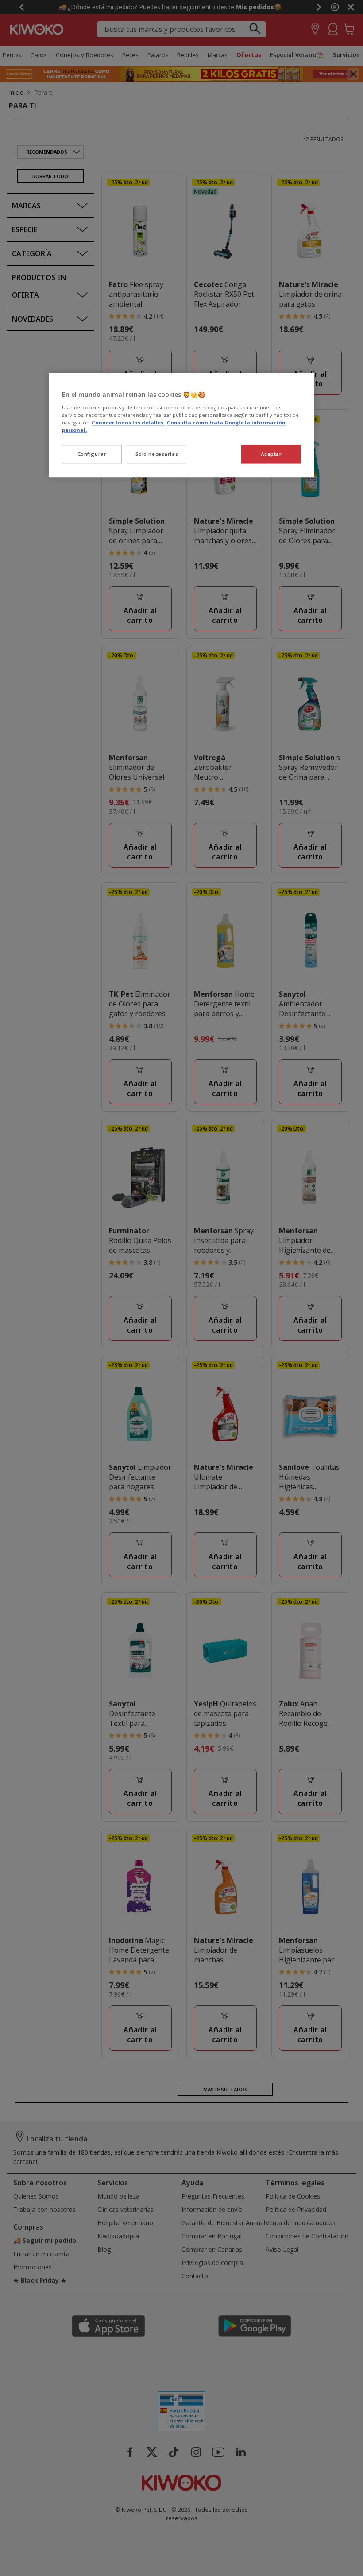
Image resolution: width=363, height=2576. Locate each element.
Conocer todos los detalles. (128, 422)
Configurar (92, 454)
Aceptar (271, 454)
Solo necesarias (157, 454)
